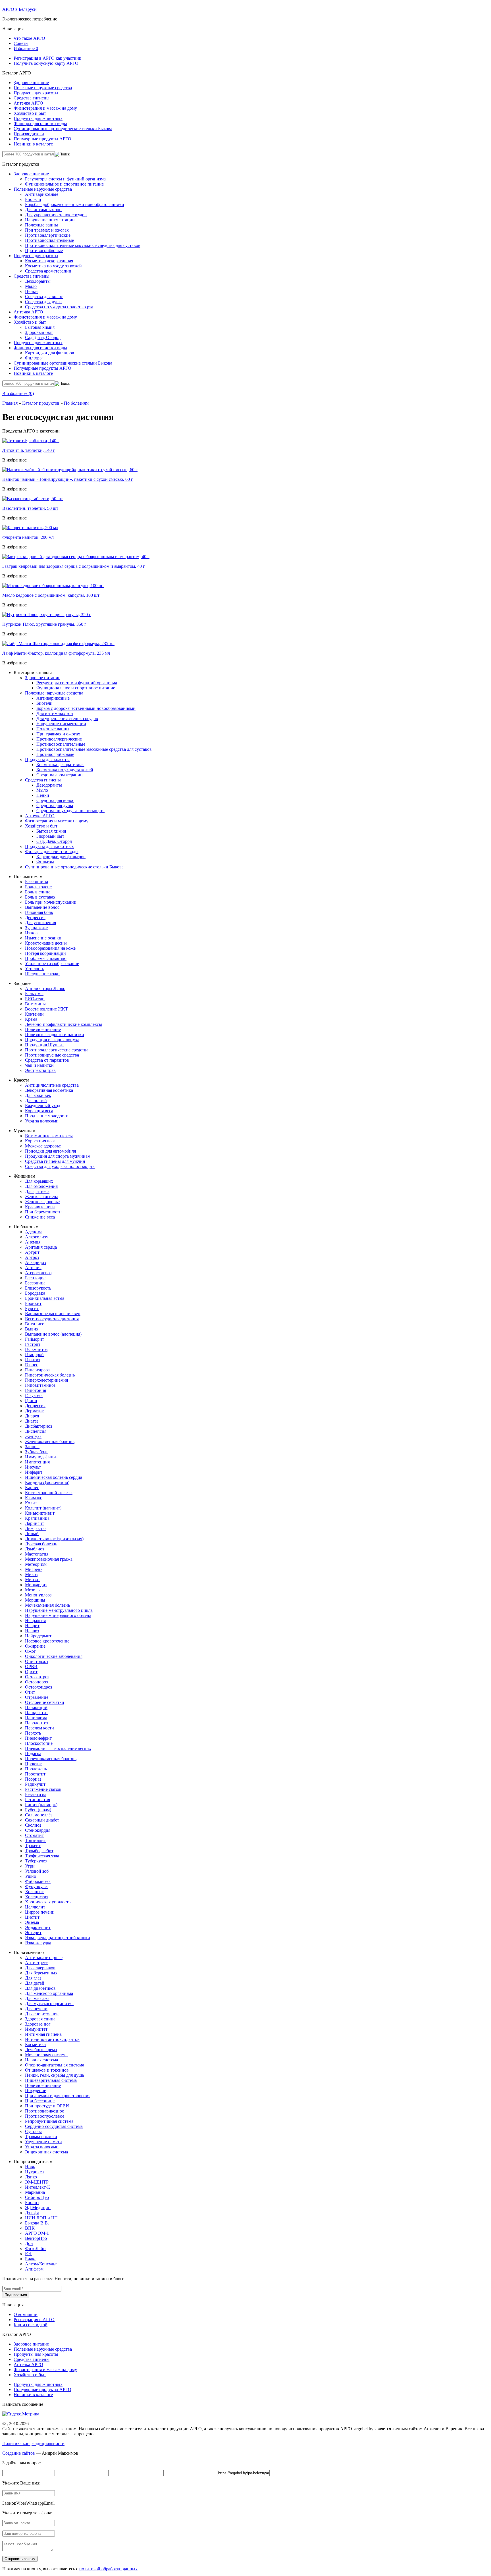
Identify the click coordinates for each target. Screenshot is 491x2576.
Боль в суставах (40, 897)
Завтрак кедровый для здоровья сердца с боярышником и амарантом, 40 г (74, 566)
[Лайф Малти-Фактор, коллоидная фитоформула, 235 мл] (58, 644)
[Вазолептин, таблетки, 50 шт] (33, 499)
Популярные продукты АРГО (42, 139)
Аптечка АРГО (28, 103)
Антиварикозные (42, 194)
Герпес (32, 1365)
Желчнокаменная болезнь (50, 1441)
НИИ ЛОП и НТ (41, 2218)
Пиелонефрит (38, 1738)
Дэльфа (32, 2213)
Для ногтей (36, 1100)
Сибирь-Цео (37, 2197)
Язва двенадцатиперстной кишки (58, 1938)
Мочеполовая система (46, 2055)
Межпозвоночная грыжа (49, 1559)
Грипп (31, 1401)
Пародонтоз (37, 1723)
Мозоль (32, 1590)
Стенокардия (38, 1830)
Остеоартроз (37, 1677)
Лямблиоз (35, 1549)
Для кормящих (39, 1181)
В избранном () (18, 393)
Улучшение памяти (43, 2142)
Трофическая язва (42, 1856)
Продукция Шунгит (44, 1045)
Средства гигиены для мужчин (55, 1161)
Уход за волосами (42, 1121)
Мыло (31, 286)
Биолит (32, 2202)
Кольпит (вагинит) (43, 1508)
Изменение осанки (43, 938)
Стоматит (34, 1835)
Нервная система (41, 2060)
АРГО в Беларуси (19, 9)
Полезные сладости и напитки (55, 1035)
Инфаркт (34, 1472)
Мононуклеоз (38, 1595)
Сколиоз (33, 1825)
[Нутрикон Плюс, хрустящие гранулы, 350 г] (47, 615)
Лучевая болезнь (41, 1544)
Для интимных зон (43, 210)
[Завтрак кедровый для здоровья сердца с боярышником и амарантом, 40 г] (76, 557)
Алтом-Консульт (41, 2264)
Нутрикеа (34, 2172)
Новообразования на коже (50, 948)
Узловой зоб (37, 1871)
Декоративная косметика (49, 1090)
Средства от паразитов (47, 1060)
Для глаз (33, 1978)
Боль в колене (38, 887)
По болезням (76, 403)
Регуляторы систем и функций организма (65, 179)
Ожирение (35, 1646)
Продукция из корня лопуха (52, 1040)
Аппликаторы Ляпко (45, 988)
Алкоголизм (37, 1237)
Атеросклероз (38, 1273)
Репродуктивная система (49, 2121)
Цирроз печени (40, 1912)
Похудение (36, 2090)
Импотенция (37, 1462)
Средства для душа (43, 302)
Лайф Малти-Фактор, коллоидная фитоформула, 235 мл (56, 653)
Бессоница (35, 1283)
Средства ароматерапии (48, 271)
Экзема (32, 1922)
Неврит (32, 1626)
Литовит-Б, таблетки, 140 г (29, 450)
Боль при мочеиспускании (51, 902)
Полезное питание (43, 1029)
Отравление (37, 1697)
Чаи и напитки (39, 1065)
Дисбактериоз (39, 1426)
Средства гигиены (32, 98)
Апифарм (34, 2269)
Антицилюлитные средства (52, 1085)
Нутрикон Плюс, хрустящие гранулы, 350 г (44, 624)
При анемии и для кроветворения (58, 2096)
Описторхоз (37, 1661)
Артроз (32, 1257)
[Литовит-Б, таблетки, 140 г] (31, 441)
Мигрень (34, 1569)
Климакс (34, 1498)
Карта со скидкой (31, 2325)
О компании (26, 2314)
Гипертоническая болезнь (50, 1375)
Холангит (34, 1892)
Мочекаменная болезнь (47, 1605)
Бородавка (35, 1293)
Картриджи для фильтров (50, 353)
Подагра (33, 1753)
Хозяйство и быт (30, 113)
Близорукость (38, 1288)
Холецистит (37, 1897)
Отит (30, 1692)
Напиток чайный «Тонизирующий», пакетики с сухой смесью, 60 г (68, 479)
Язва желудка (38, 1943)
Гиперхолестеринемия (46, 1380)
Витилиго (35, 1324)
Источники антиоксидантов (52, 2039)
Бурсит (32, 1308)
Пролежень (36, 1769)
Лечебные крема (41, 2050)
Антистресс (36, 1963)
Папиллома (36, 1718)
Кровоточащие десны (46, 943)
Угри (30, 1866)
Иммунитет (36, 2029)
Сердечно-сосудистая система (54, 2126)
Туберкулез (36, 1861)
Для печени (36, 2009)
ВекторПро (36, 2238)
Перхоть (33, 1733)
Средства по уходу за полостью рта (59, 307)
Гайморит (35, 1339)
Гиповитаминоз (40, 1385)
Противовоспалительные (49, 240)
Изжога (32, 933)
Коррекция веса (40, 1141)
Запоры (32, 1447)
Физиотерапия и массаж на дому (45, 108)
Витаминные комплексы (49, 1136)
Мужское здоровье (43, 1146)
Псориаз (33, 1779)
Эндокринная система (46, 2152)
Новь (30, 2167)
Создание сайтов (19, 2453)
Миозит (33, 1580)
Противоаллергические (48, 235)
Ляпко (31, 2177)
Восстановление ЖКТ (46, 1009)
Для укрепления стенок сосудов (56, 215)
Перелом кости (39, 1728)
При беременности (43, 1212)
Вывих (32, 1329)
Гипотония (36, 1390)
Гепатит (33, 1360)
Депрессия (35, 917)
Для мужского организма (49, 2004)
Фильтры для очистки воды (40, 123)
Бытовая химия (40, 327)
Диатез (32, 1421)
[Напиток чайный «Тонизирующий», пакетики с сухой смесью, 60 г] (70, 470)
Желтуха (33, 1436)
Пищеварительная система (51, 2080)
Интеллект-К (38, 2187)
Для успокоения (40, 923)
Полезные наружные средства (43, 88)
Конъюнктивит (40, 1513)
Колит (31, 1503)
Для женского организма (49, 1993)
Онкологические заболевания (54, 1656)
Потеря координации (45, 953)
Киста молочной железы (49, 1493)
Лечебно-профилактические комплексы (64, 1024)
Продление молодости (47, 1116)
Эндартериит (38, 1927)
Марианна (35, 2192)
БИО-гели (35, 999)
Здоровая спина (40, 2019)
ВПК (30, 2228)
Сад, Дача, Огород (43, 337)
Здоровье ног (38, 2024)
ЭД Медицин (38, 2208)
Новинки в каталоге (33, 144)
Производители (29, 134)
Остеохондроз (39, 1687)
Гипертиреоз (37, 1370)
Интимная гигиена (43, 2034)
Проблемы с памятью (46, 958)
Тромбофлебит (39, 1851)
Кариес (32, 1487)
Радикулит (35, 1784)
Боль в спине (38, 892)
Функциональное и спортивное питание (64, 184)
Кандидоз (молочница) (47, 1482)
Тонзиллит (35, 1840)
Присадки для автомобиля (50, 1151)
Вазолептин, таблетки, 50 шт (30, 508)
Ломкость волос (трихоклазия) (54, 1539)
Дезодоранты (38, 281)
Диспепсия (36, 1431)
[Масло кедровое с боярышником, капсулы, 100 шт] (53, 586)
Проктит (33, 1764)
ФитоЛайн (35, 2248)
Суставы (33, 2131)
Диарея (32, 1416)
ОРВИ (31, 1667)
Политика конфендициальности (33, 2443)
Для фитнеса (37, 1191)
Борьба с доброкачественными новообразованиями (75, 204)
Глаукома (34, 1395)
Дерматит (34, 1411)
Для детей (35, 1983)
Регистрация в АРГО (34, 2320)
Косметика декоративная (49, 261)
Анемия (33, 1242)
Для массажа (37, 1998)
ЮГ (29, 2254)
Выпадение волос (42, 907)
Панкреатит (37, 1713)
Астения (33, 1268)
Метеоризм (36, 1564)
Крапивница (37, 1518)
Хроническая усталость (48, 1902)
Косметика (35, 2044)
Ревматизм (35, 1794)
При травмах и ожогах (47, 230)
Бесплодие (35, 1278)
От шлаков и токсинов (47, 2070)
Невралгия (35, 1620)
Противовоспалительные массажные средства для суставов (83, 245)
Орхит (31, 1672)
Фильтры (34, 358)
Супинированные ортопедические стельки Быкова (63, 129)
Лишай (32, 1534)
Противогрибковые (44, 250)
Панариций (36, 1707)
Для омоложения (41, 1186)
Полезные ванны (41, 225)
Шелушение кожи (42, 974)
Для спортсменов (42, 2014)
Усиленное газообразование (52, 963)
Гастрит (33, 1344)
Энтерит (33, 1932)
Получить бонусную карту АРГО (46, 63)
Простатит (35, 1774)
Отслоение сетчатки (45, 1702)
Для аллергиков (40, 1968)
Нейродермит (38, 1636)
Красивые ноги (40, 1207)
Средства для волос (44, 297)
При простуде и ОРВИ (47, 2106)
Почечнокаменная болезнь (51, 1759)
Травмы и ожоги (41, 2137)
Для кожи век (38, 1095)
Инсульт (33, 1467)
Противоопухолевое (45, 2116)
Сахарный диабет (42, 1820)
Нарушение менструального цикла (59, 1610)
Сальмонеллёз (39, 1815)
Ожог (30, 1651)
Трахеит (33, 1846)
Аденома (34, 1232)
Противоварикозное (44, 2111)
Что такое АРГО (29, 38)
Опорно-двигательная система (55, 2065)
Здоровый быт (39, 332)
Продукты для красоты (36, 93)
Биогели (33, 199)
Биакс (31, 2259)
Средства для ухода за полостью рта (60, 1166)
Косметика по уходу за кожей (53, 266)
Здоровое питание (31, 83)
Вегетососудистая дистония (52, 1319)
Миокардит (36, 1585)
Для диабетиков (40, 1988)
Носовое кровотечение (47, 1641)
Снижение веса (40, 1217)
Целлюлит (35, 1907)
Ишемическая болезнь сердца (54, 1477)
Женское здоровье (42, 1202)
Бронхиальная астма (45, 1298)
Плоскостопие (39, 1743)
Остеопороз (36, 1682)
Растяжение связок (43, 1789)
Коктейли (34, 1014)
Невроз (32, 1631)
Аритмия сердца (41, 1247)
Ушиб (31, 1876)
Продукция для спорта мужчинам (58, 1156)
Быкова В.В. (37, 2223)
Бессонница (37, 882)
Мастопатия (37, 1554)
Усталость (35, 969)
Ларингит (35, 1523)
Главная (10, 403)
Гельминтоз (36, 1349)
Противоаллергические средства (57, 1050)
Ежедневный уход (43, 1106)
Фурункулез (37, 1886)
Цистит (32, 1917)
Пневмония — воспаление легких (58, 1748)
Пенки (31, 291)
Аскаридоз (35, 1262)
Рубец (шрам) (38, 1810)
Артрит (32, 1252)
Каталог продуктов (41, 403)
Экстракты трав (40, 1070)
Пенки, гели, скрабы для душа (54, 2075)
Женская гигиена (42, 1196)
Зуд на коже (36, 928)
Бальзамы (34, 994)
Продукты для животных (38, 118)
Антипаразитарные (44, 1958)
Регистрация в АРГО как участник (47, 58)
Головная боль (39, 912)
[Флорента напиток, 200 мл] (30, 528)
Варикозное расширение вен (53, 1314)
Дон (29, 2243)
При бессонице (40, 2101)
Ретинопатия (38, 1800)
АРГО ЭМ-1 (37, 2233)
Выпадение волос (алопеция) (53, 1334)
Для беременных (41, 1973)
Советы (21, 43)
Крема (31, 1019)
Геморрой (34, 1354)
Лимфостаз (36, 1528)
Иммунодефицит (41, 1457)
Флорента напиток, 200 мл (28, 537)
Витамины (35, 1004)
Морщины (35, 1600)
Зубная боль (37, 1452)
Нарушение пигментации (50, 220)
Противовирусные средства (52, 1055)
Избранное (26, 48)
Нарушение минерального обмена (58, 1615)
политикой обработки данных (108, 2569)
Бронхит (33, 1303)
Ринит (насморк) (41, 1805)
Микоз (31, 1574)
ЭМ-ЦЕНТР (37, 2182)
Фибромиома (38, 1881)
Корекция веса (39, 1111)
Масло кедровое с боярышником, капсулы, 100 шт (51, 595)
